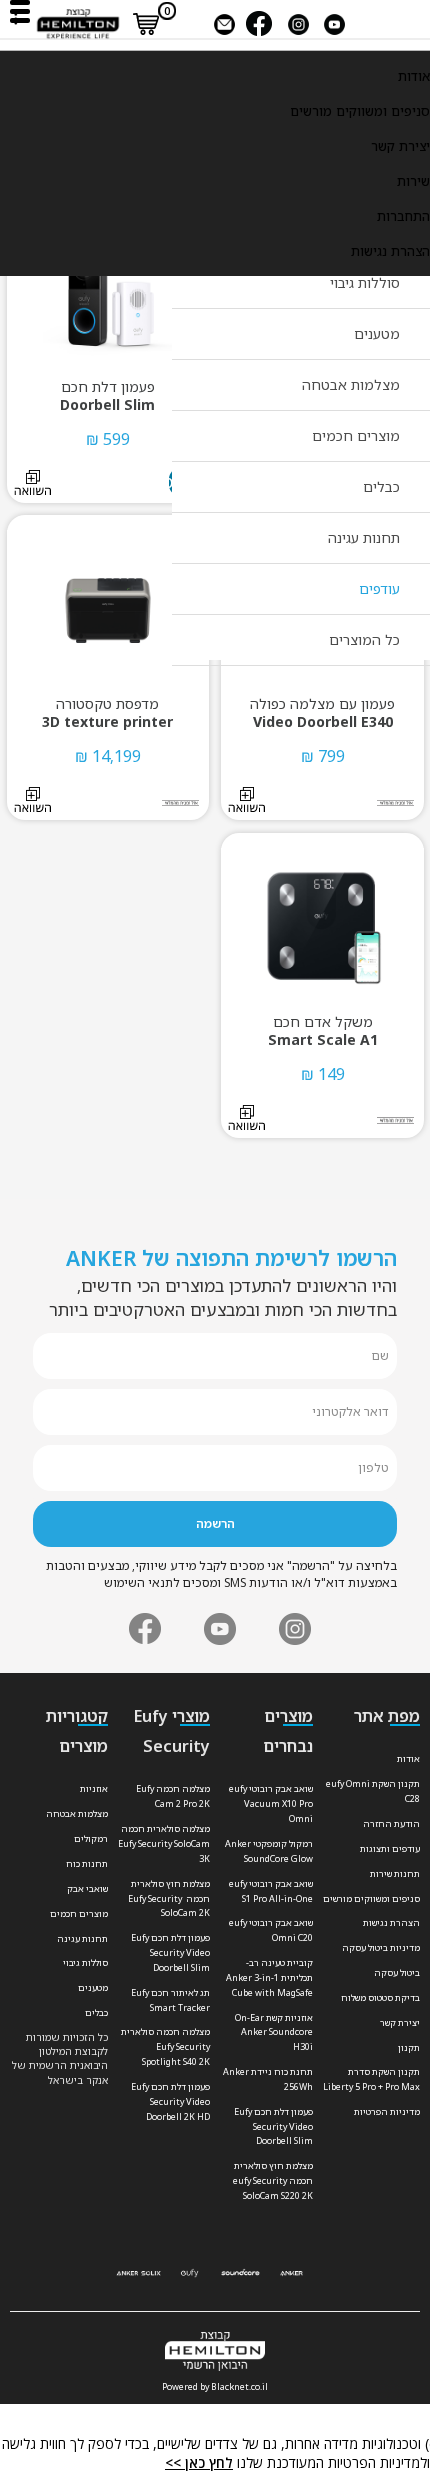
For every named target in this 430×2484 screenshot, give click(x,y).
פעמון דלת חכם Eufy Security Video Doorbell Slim (273, 2126)
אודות (414, 76)
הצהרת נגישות (390, 251)
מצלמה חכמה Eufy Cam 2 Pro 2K (173, 1796)
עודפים (379, 588)
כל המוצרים (364, 639)
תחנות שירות (395, 1873)
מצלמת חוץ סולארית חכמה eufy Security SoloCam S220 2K (273, 2180)
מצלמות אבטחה (351, 384)
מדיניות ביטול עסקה (381, 1947)
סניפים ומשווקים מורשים (360, 111)
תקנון (409, 2047)
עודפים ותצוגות (390, 1848)
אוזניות (94, 1788)
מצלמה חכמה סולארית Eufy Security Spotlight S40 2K (165, 2046)
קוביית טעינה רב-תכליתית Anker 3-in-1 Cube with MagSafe (269, 1977)
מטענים (377, 333)
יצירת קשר (400, 146)
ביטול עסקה (397, 1972)
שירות (413, 181)
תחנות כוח (87, 1863)
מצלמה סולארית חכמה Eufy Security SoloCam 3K (164, 1843)
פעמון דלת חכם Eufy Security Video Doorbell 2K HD (170, 2101)
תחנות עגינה (364, 537)
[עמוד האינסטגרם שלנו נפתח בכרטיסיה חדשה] (295, 1629)
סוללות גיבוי (365, 282)
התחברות (403, 216)
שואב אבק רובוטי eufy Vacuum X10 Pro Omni (271, 1803)
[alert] (215, 2454)
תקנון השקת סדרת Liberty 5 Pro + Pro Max (371, 2079)
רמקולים (91, 1838)
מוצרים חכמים (356, 435)
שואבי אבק (87, 1888)
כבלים (381, 486)
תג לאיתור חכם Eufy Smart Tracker (170, 2000)
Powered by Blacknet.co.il (215, 2386)
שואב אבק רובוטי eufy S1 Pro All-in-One (271, 1891)
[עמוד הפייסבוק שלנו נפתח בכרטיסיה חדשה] (259, 22)
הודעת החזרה (391, 1823)
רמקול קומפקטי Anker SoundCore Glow (269, 1851)
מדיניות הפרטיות (387, 2111)
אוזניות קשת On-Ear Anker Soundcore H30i (274, 2032)
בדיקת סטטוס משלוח (380, 1997)
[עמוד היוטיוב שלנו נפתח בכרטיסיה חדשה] (220, 1629)
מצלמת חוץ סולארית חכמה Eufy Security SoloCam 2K (169, 1898)
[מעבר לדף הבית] (78, 22)
